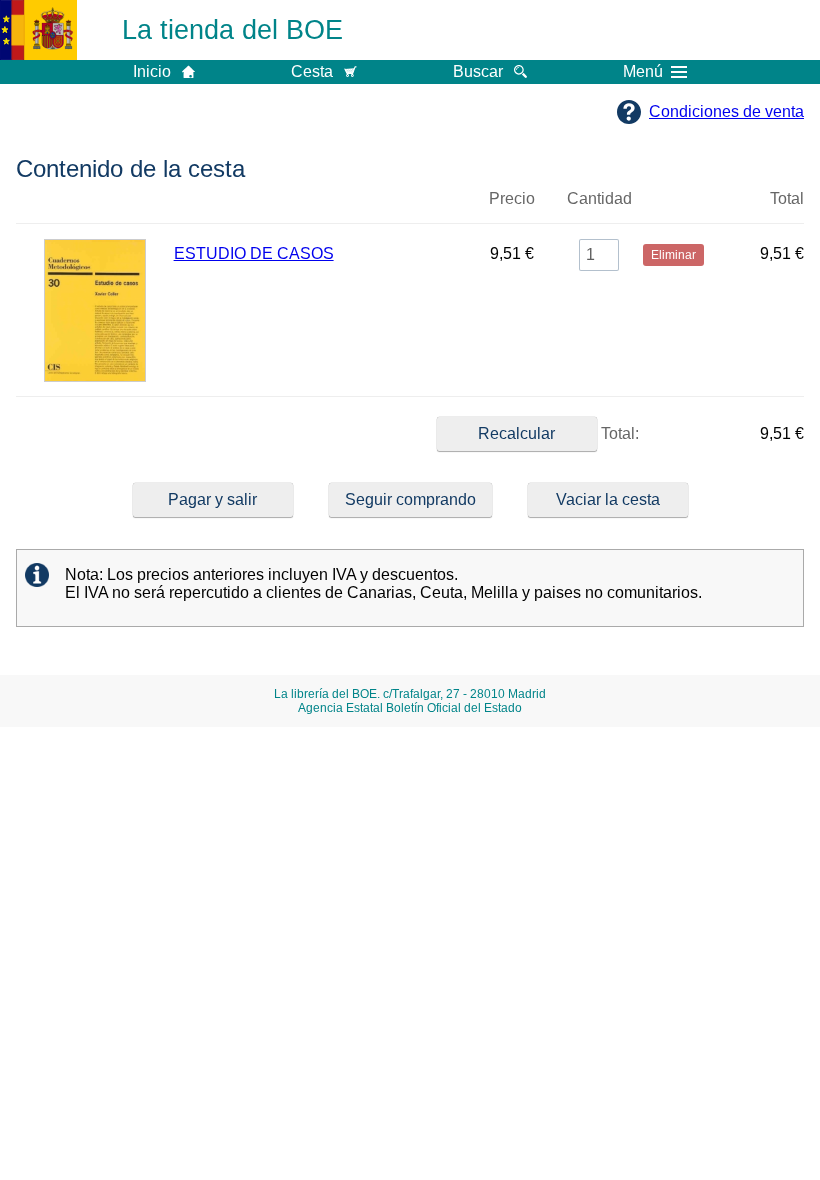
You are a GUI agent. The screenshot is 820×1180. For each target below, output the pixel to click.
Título (320, 207)
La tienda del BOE (232, 29)
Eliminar (673, 207)
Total (787, 198)
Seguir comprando (410, 499)
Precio (512, 198)
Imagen (95, 207)
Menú (643, 72)
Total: (618, 433)
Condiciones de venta (726, 111)
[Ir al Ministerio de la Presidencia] (38, 30)
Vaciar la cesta (608, 499)
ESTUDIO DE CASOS (254, 253)
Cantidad (599, 198)
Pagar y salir (212, 499)
